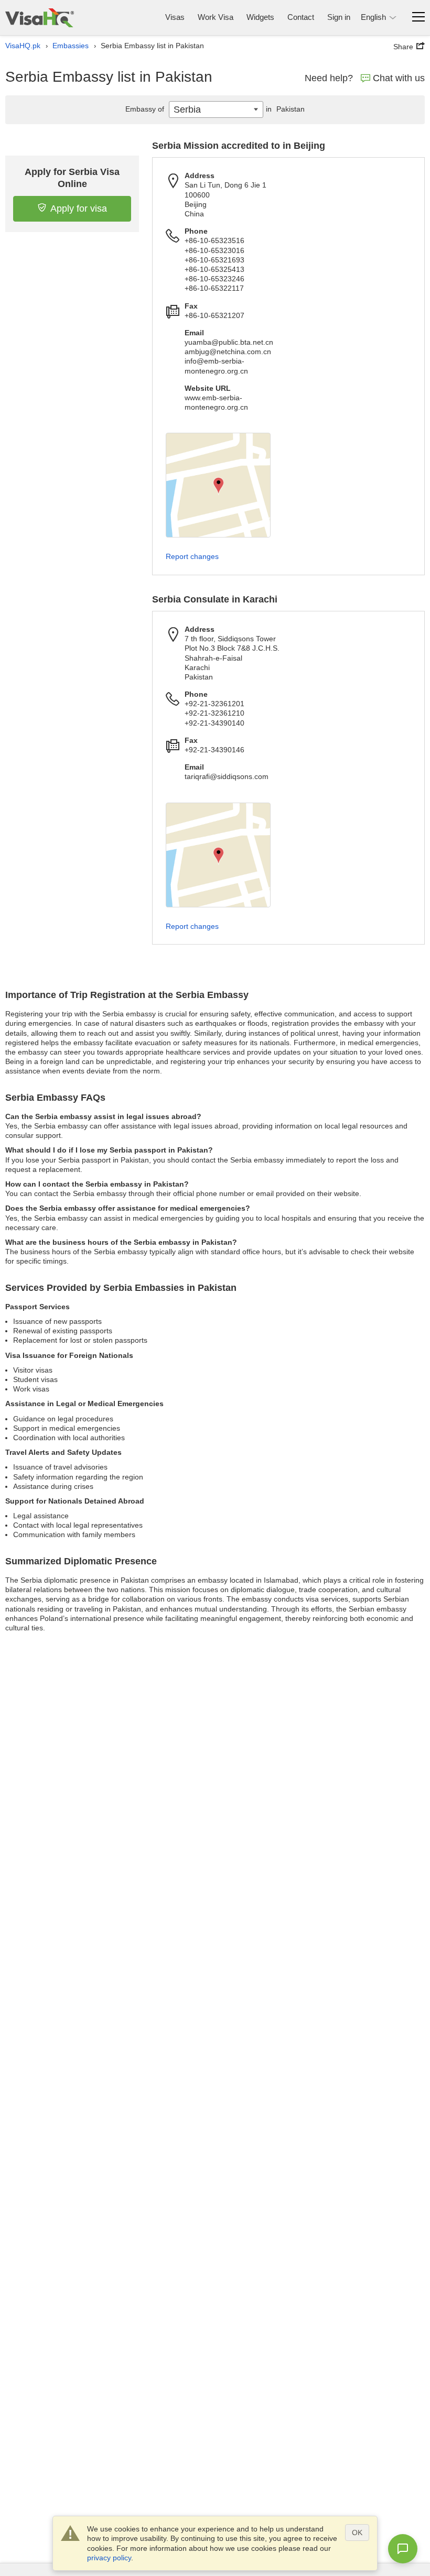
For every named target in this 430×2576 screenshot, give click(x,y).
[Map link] (218, 485)
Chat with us (399, 78)
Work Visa (216, 17)
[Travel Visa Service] (40, 18)
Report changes (192, 556)
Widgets (260, 17)
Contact (301, 17)
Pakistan (285, 109)
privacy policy (109, 2558)
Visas (175, 17)
